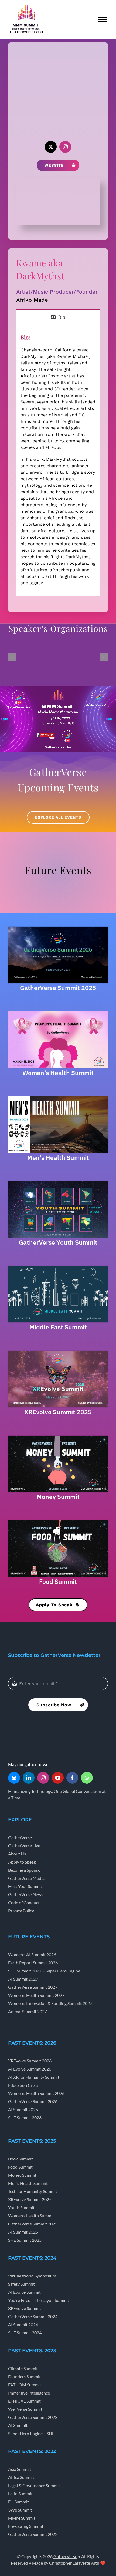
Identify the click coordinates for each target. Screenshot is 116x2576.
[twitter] (51, 147)
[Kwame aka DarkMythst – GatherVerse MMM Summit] (58, 180)
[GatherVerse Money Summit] (58, 1438)
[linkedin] (29, 1778)
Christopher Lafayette (70, 2563)
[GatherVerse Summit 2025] (58, 929)
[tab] (58, 317)
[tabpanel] (58, 460)
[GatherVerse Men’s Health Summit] (58, 1098)
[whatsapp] (87, 1778)
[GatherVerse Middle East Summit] (58, 1268)
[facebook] (72, 1778)
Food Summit (58, 1581)
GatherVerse (65, 2556)
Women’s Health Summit (58, 1073)
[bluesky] (14, 1778)
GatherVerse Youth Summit (58, 1242)
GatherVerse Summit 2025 (58, 988)
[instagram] (65, 147)
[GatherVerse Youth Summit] (58, 1183)
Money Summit (58, 1497)
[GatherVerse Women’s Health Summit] (58, 1013)
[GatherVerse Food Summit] (58, 1522)
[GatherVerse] (28, 1729)
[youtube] (58, 1778)
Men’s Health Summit (58, 1157)
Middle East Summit (58, 1327)
